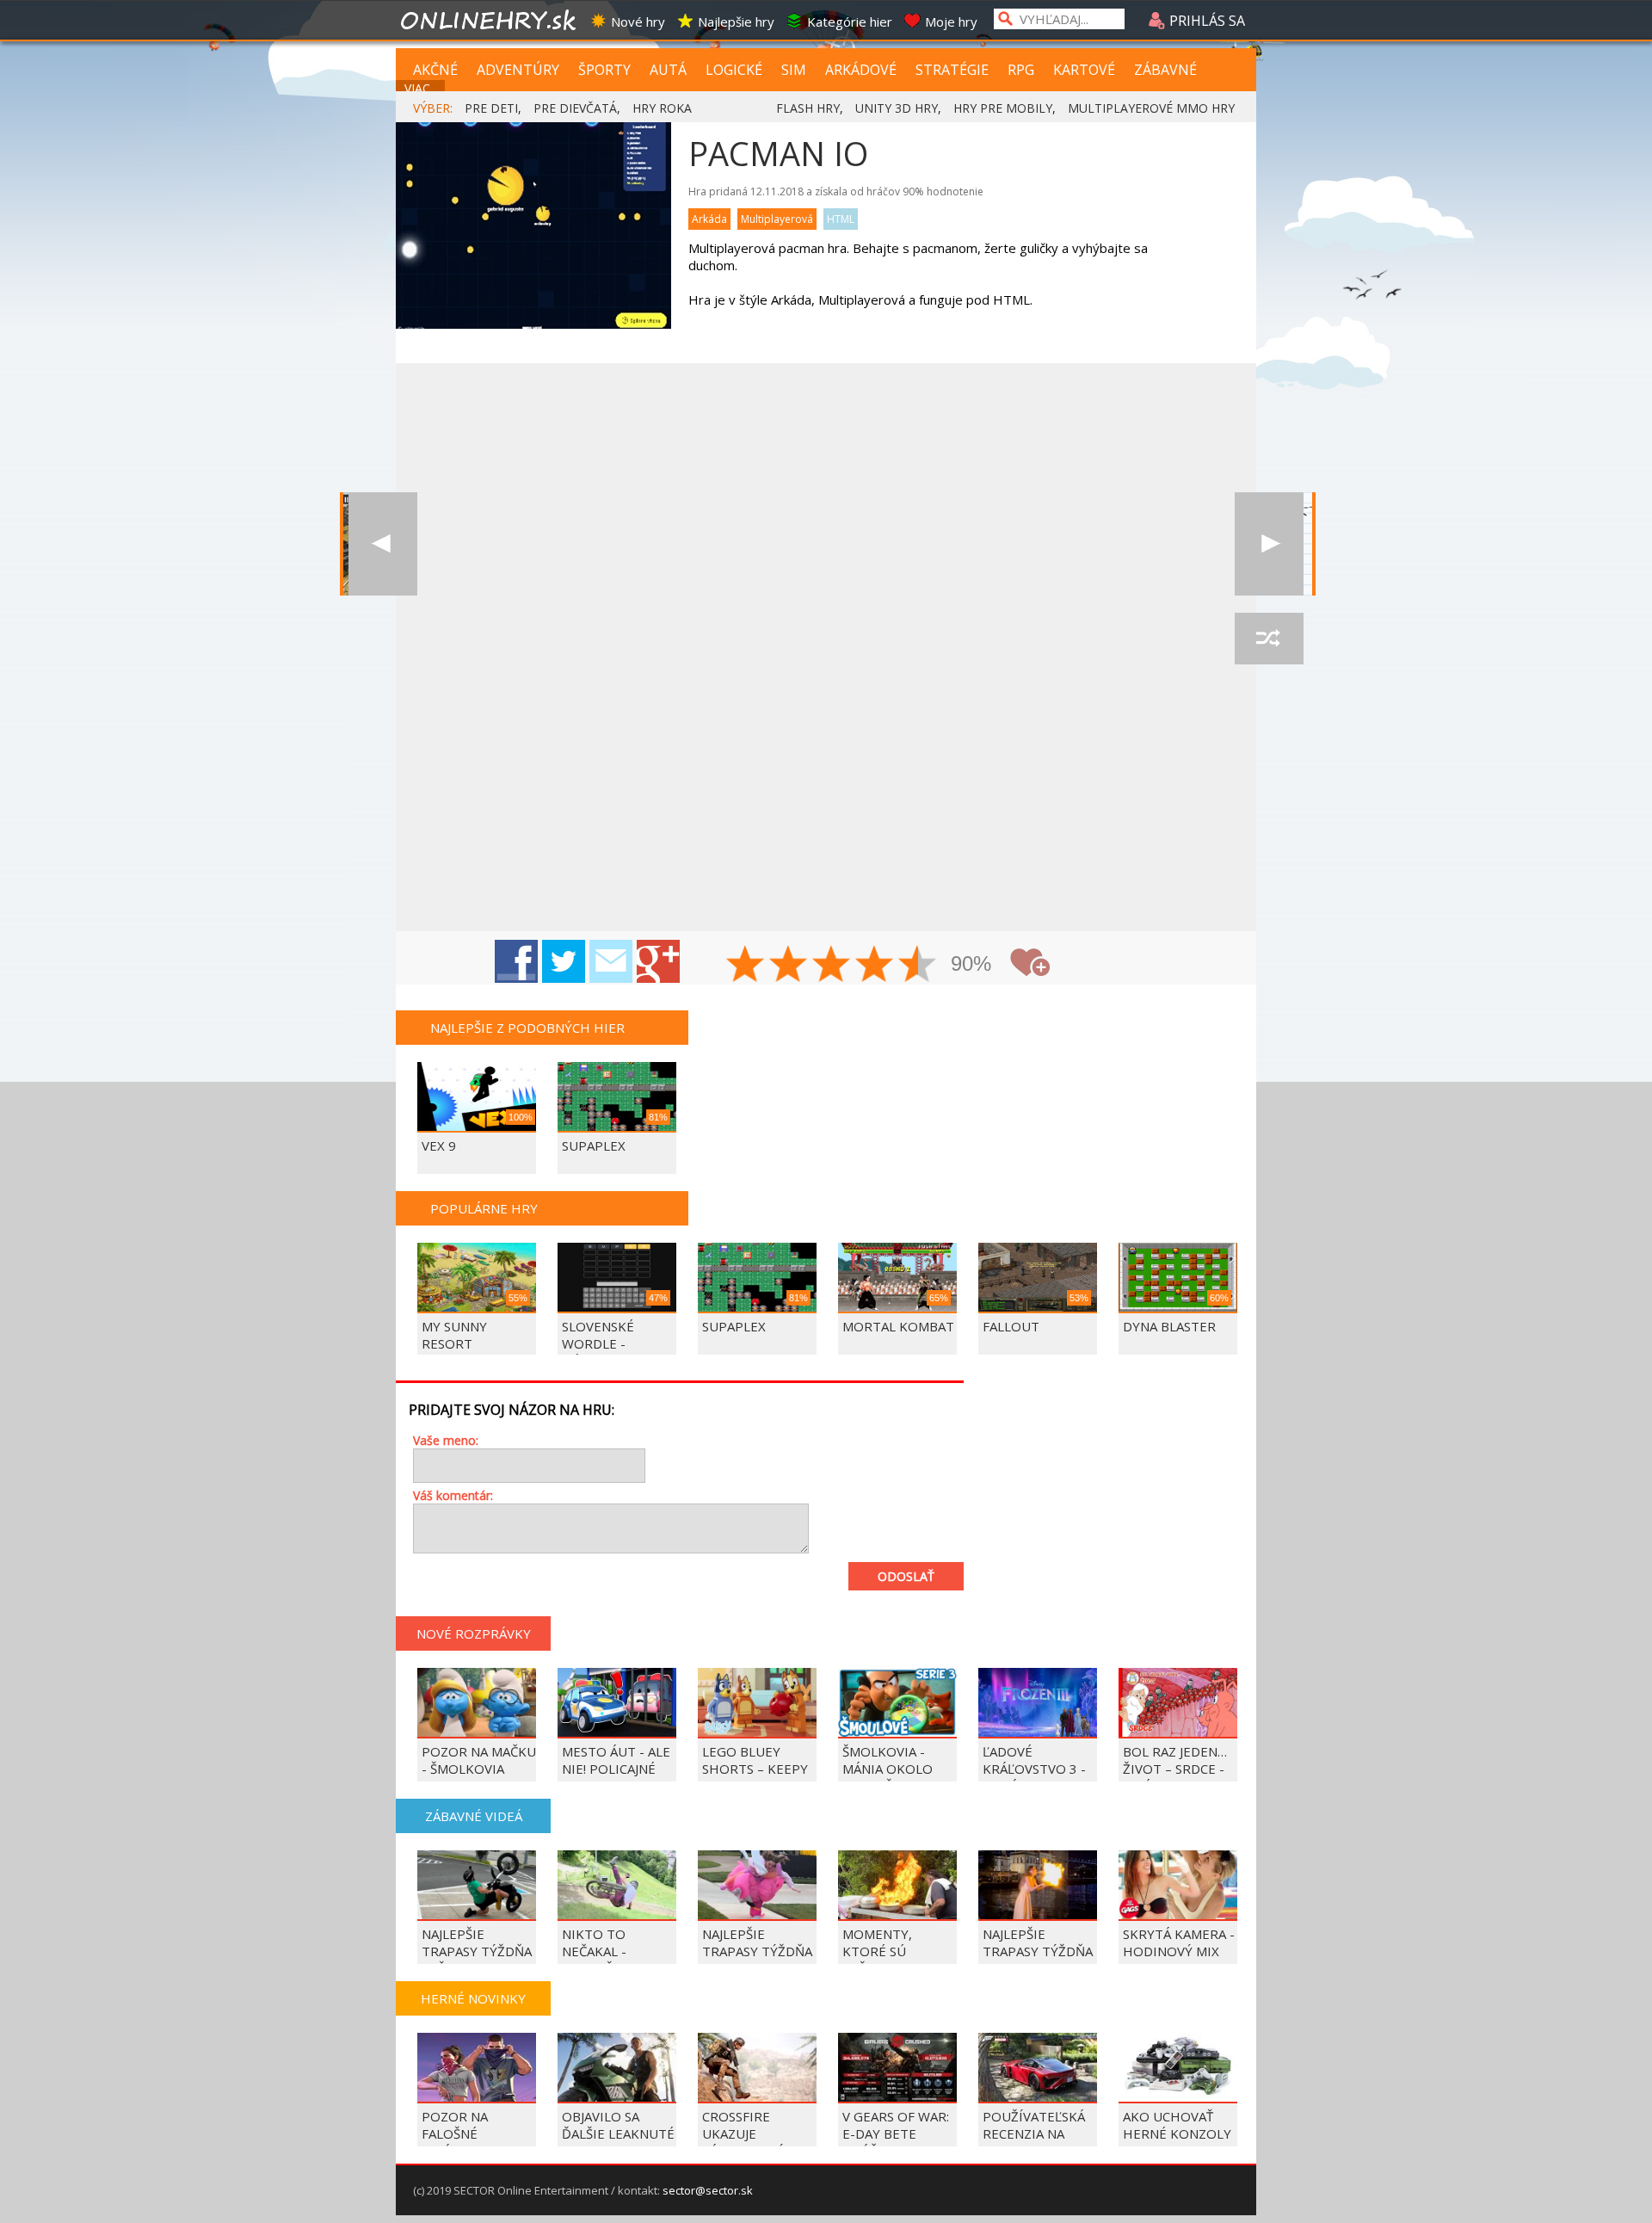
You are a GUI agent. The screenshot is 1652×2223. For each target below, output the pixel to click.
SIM (794, 70)
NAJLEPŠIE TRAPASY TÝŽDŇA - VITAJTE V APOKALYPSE (757, 1960)
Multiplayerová (777, 219)
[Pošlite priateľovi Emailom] (611, 961)
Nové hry (638, 22)
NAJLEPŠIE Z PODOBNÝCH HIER (527, 1028)
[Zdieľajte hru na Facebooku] (516, 961)
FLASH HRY (808, 108)
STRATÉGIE (952, 70)
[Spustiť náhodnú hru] (1269, 639)
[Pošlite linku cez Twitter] (564, 961)
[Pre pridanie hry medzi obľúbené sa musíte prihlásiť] (1030, 963)
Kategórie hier (850, 22)
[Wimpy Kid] (1269, 544)
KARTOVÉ (1084, 70)
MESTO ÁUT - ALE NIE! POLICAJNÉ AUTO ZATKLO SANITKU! (616, 1777)
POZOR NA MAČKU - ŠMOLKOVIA (479, 1760)
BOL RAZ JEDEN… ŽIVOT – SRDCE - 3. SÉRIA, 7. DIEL (1175, 1769)
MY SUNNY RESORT (454, 1335)
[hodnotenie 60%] (832, 966)
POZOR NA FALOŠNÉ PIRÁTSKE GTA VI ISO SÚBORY (475, 2142)
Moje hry (951, 22)
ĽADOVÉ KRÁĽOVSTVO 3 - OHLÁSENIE (1034, 1769)
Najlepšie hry (736, 22)
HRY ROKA (662, 108)
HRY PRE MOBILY (1003, 108)
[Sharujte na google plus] (658, 961)
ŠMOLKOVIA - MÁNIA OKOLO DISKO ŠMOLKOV (895, 1769)
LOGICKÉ (734, 70)
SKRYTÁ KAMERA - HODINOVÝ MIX (1179, 1942)
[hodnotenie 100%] (918, 966)
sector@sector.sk (708, 2190)
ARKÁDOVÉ (861, 70)
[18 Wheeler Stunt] (383, 544)
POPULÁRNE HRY (484, 1208)
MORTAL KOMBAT (898, 1326)
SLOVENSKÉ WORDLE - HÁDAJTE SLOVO (612, 1343)
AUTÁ (668, 70)
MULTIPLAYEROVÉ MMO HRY (1151, 108)
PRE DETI (491, 108)
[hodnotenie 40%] (789, 966)
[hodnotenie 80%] (875, 966)
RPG (1021, 70)
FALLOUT (1011, 1326)
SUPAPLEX (594, 1145)
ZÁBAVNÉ (1165, 70)
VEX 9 (439, 1145)
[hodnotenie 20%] (746, 966)
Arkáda (709, 219)
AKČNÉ (435, 70)
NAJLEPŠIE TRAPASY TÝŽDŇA (1038, 1942)
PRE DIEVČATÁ (575, 108)
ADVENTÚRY (518, 70)
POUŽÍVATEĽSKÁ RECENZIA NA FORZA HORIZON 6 (1036, 2142)
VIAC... (421, 88)
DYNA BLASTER (1169, 1326)
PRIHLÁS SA (1205, 21)
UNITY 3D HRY (897, 108)
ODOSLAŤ (906, 1576)
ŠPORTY (604, 70)
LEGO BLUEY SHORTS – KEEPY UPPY (755, 1769)
